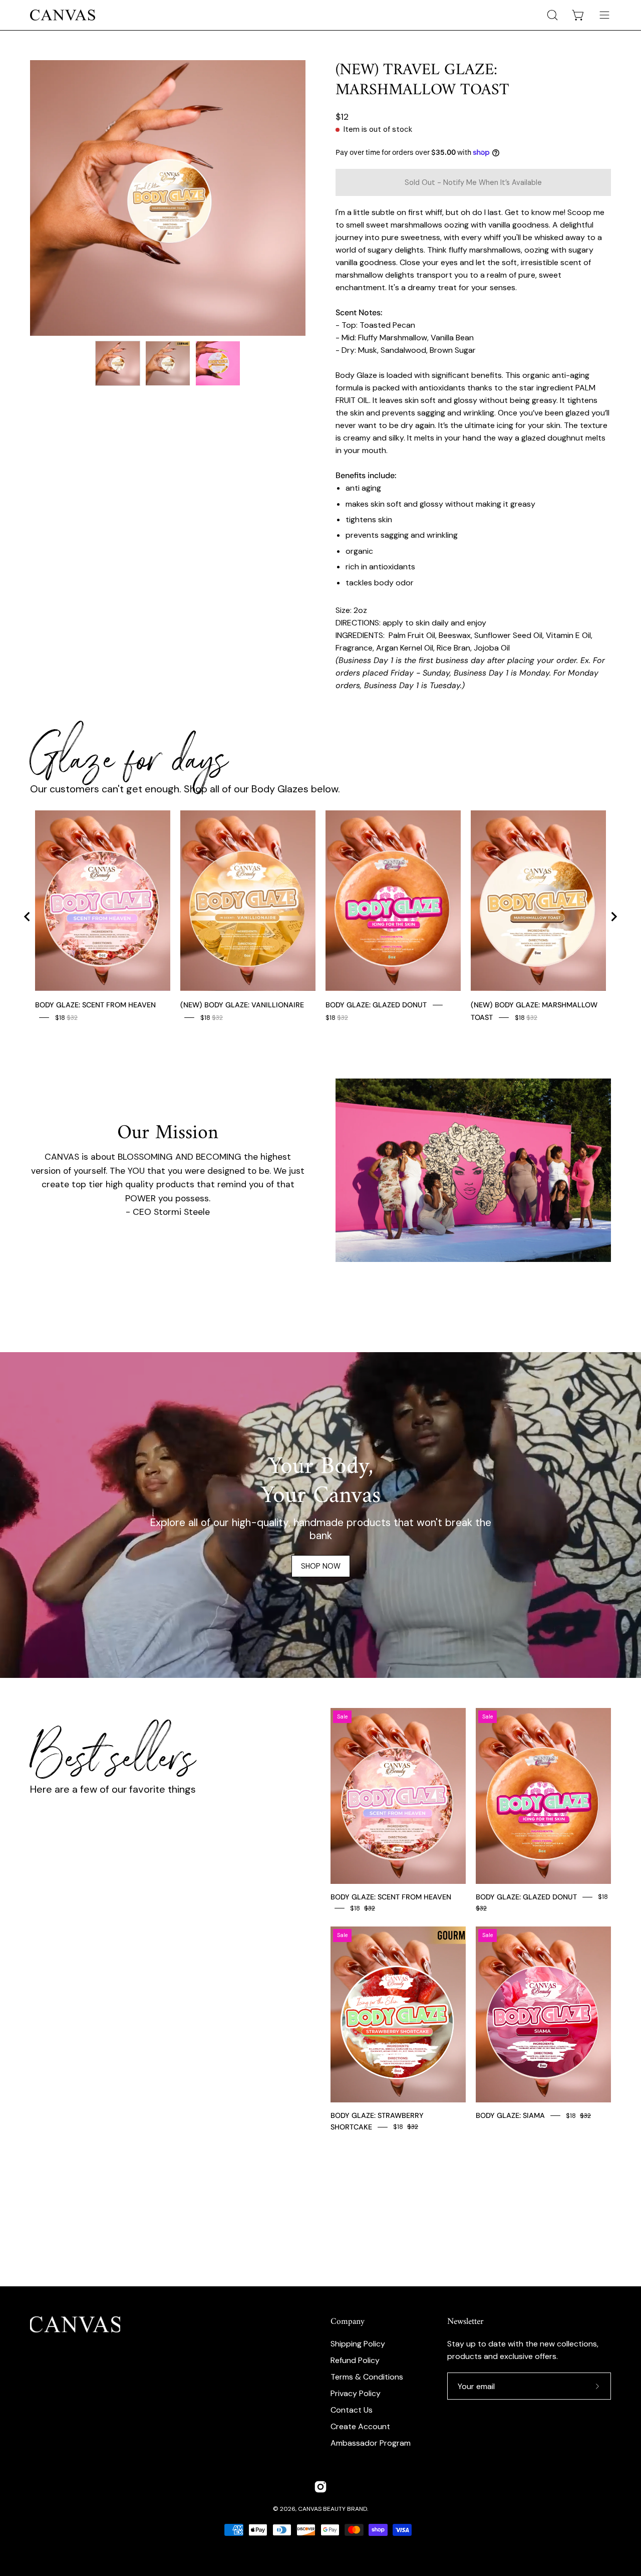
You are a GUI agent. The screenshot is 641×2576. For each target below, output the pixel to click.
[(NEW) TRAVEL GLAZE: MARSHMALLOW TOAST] (118, 363)
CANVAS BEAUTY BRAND (333, 2509)
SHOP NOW (321, 1566)
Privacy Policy (356, 2393)
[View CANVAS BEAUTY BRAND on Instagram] (320, 2487)
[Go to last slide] (28, 917)
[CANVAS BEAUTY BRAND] (63, 15)
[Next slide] (613, 917)
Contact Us (352, 2410)
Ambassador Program (371, 2443)
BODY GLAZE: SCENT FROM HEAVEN (95, 1005)
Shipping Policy (358, 2344)
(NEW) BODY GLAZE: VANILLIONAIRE (242, 1005)
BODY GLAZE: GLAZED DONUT (376, 1005)
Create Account (360, 2426)
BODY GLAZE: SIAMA (510, 2115)
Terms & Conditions (367, 2377)
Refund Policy (355, 2360)
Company (348, 2322)
